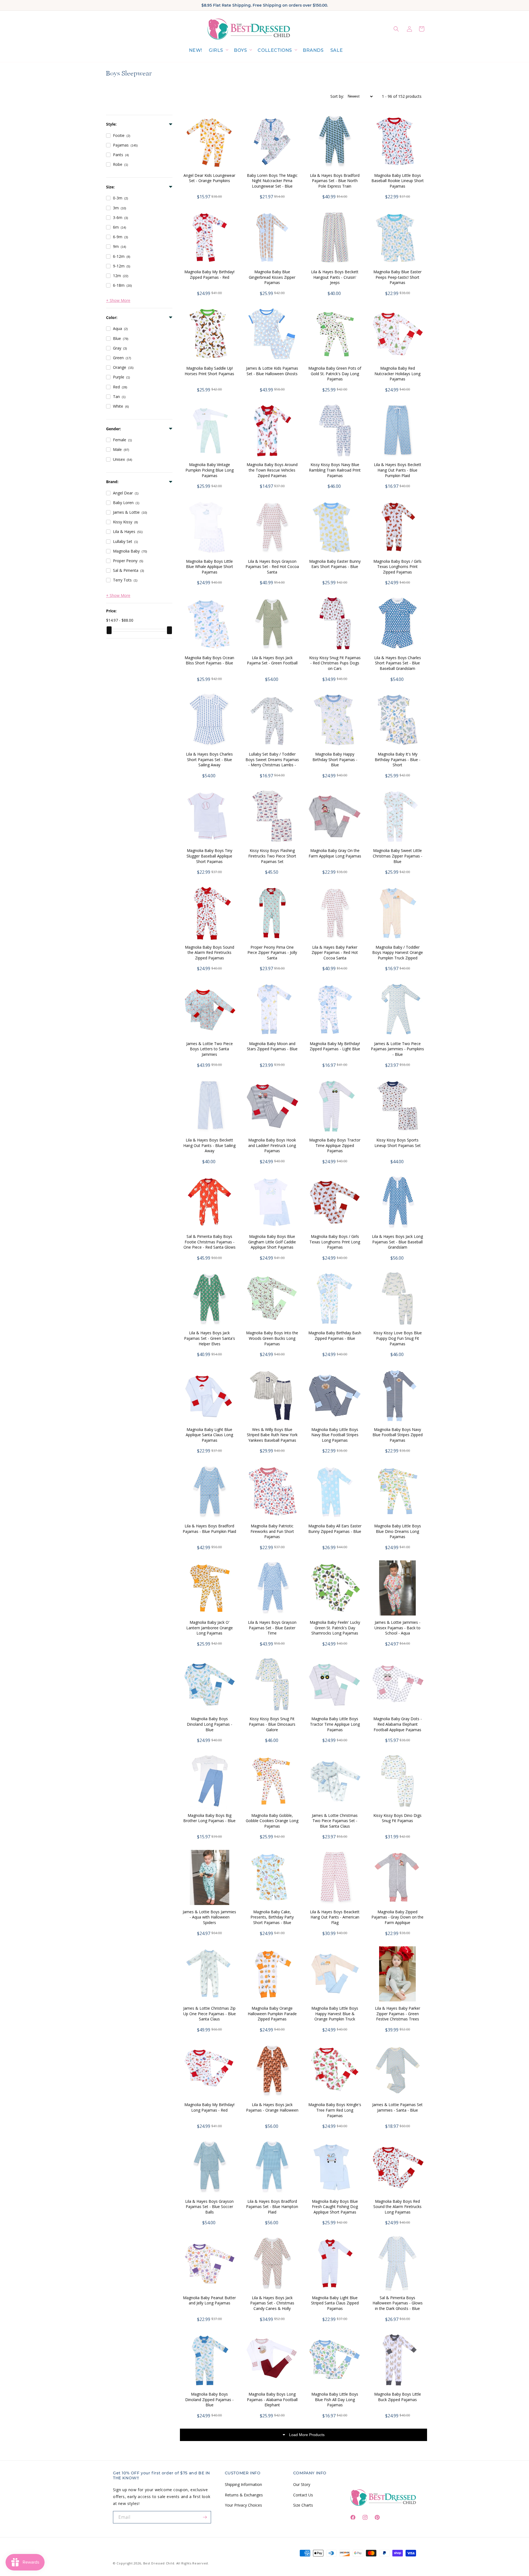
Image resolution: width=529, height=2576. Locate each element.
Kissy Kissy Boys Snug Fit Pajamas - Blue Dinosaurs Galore (272, 1724)
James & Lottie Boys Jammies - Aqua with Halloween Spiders (209, 1917)
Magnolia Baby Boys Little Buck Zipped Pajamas (398, 2397)
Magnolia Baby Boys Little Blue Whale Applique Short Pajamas (210, 567)
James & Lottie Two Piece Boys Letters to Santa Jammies (210, 1049)
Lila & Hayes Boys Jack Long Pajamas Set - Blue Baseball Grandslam (397, 1242)
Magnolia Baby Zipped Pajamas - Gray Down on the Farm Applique (397, 1917)
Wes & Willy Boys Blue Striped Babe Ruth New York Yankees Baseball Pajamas (272, 1435)
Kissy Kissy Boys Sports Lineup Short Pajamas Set (398, 1143)
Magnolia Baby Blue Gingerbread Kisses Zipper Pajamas (272, 277)
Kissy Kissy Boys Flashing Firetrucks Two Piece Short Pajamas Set (272, 856)
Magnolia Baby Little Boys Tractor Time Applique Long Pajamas (335, 1724)
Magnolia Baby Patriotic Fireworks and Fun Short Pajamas (272, 1531)
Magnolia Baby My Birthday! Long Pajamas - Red (209, 2107)
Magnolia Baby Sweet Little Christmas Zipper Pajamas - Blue (398, 856)
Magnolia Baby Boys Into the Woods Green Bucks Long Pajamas (272, 1338)
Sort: (337, 96)
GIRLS (216, 50)
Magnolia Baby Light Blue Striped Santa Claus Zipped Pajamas (335, 2303)
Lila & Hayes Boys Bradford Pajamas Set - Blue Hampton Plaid (272, 2207)
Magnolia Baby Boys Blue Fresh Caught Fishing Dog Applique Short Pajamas (335, 2207)
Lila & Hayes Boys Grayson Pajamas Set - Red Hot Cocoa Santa (272, 567)
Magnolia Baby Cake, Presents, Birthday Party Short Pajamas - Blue (272, 1917)
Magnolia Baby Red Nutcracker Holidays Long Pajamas (397, 374)
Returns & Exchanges (244, 2495)
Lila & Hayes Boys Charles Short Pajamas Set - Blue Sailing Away (209, 759)
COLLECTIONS (275, 50)
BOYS (240, 50)
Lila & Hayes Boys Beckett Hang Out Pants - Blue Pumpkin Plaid (398, 470)
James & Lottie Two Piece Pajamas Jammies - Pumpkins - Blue (397, 1049)
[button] (218, 51)
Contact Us (303, 2495)
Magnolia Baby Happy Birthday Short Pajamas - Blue (335, 759)
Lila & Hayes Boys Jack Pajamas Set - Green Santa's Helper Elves (210, 1338)
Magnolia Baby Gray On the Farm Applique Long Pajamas (335, 853)
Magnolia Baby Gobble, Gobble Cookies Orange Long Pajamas (272, 1821)
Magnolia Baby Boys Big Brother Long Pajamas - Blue (209, 1818)
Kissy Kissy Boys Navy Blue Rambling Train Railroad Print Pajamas (335, 470)
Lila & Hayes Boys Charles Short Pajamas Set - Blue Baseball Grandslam (398, 663)
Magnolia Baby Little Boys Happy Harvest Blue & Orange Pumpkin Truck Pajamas (335, 2016)
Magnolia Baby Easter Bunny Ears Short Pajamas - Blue (335, 564)
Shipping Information (243, 2484)
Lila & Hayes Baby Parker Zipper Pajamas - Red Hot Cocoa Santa (335, 953)
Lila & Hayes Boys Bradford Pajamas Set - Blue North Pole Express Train (335, 181)
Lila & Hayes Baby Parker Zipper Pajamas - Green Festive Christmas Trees (398, 2014)
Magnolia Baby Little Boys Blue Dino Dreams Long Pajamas (398, 1531)
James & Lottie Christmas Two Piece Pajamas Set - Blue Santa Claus (335, 1821)
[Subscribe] (205, 2517)
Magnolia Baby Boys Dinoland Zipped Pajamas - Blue (209, 2399)
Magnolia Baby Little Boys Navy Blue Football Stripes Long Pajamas (335, 1435)
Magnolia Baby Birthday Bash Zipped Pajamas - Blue (335, 1336)
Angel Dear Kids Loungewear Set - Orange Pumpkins (209, 178)
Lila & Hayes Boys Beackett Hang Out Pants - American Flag (335, 1917)
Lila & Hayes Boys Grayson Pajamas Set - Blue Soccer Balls (209, 2207)
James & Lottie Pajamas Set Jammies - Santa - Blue (397, 2107)
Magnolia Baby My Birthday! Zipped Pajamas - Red (209, 274)
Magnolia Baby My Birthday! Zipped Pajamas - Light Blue (335, 1046)
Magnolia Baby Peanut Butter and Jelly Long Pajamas (209, 2300)
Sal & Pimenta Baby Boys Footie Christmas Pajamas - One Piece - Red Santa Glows (210, 1242)
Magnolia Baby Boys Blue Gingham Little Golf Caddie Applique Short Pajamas (272, 1242)
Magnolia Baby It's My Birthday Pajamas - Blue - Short (398, 759)
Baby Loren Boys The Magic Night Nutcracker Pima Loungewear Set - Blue (272, 181)
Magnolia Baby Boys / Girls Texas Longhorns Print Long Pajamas (335, 1242)
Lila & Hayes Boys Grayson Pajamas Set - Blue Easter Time (272, 1628)
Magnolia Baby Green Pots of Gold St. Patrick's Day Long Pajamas (335, 374)
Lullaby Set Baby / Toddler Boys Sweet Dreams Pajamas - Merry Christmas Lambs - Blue (272, 762)
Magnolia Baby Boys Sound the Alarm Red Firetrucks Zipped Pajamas (210, 953)
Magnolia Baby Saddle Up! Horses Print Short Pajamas (209, 371)
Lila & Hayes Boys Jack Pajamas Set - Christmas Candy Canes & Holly (272, 2303)
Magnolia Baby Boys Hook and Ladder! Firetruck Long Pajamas (272, 1145)
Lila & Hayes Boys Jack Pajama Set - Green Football (272, 660)
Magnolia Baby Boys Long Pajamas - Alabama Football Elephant (272, 2399)
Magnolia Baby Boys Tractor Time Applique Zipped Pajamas (335, 1145)
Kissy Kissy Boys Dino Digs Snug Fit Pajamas (397, 1818)
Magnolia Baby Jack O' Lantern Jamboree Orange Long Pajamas (210, 1628)
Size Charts (303, 2505)
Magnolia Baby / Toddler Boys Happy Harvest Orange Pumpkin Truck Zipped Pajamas (398, 955)
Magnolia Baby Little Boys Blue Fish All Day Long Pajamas (335, 2399)
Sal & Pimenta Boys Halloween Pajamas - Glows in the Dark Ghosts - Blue (398, 2303)
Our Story (302, 2484)
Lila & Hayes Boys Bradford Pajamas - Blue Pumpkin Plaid (209, 1529)
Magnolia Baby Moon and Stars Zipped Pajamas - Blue (272, 1046)
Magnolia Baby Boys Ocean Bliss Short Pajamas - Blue (209, 660)
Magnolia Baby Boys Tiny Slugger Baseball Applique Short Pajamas (209, 856)
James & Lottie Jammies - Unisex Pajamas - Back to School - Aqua (397, 1628)
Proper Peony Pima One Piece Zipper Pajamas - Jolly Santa (272, 953)
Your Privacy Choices (243, 2505)
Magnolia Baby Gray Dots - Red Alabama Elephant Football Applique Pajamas (398, 1724)
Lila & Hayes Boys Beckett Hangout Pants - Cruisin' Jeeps (335, 277)
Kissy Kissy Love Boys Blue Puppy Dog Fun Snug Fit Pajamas (398, 1338)
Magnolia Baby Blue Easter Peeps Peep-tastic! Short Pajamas (397, 277)
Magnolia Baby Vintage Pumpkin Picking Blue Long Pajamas (210, 470)
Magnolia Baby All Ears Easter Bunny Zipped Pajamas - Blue (335, 1529)
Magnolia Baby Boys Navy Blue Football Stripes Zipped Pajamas (398, 1435)
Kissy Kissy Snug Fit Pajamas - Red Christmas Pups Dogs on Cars (335, 663)
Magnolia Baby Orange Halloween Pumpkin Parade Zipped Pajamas (272, 2014)
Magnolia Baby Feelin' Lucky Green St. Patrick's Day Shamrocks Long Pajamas (335, 1628)
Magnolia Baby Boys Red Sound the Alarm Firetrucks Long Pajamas (397, 2207)
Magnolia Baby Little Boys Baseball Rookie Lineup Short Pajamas (398, 181)
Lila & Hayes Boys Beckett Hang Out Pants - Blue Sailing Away (209, 1145)
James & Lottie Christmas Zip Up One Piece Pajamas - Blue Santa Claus (210, 2014)
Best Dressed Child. (159, 2563)
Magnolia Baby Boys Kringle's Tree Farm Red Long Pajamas (335, 2110)
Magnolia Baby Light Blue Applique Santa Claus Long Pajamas (209, 1435)
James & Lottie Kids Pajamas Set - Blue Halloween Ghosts (272, 371)
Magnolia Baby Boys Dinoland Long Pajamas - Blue (210, 1724)
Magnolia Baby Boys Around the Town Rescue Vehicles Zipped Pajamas (272, 470)
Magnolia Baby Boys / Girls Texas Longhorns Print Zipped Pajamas (397, 567)
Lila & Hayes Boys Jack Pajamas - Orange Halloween (272, 2107)
